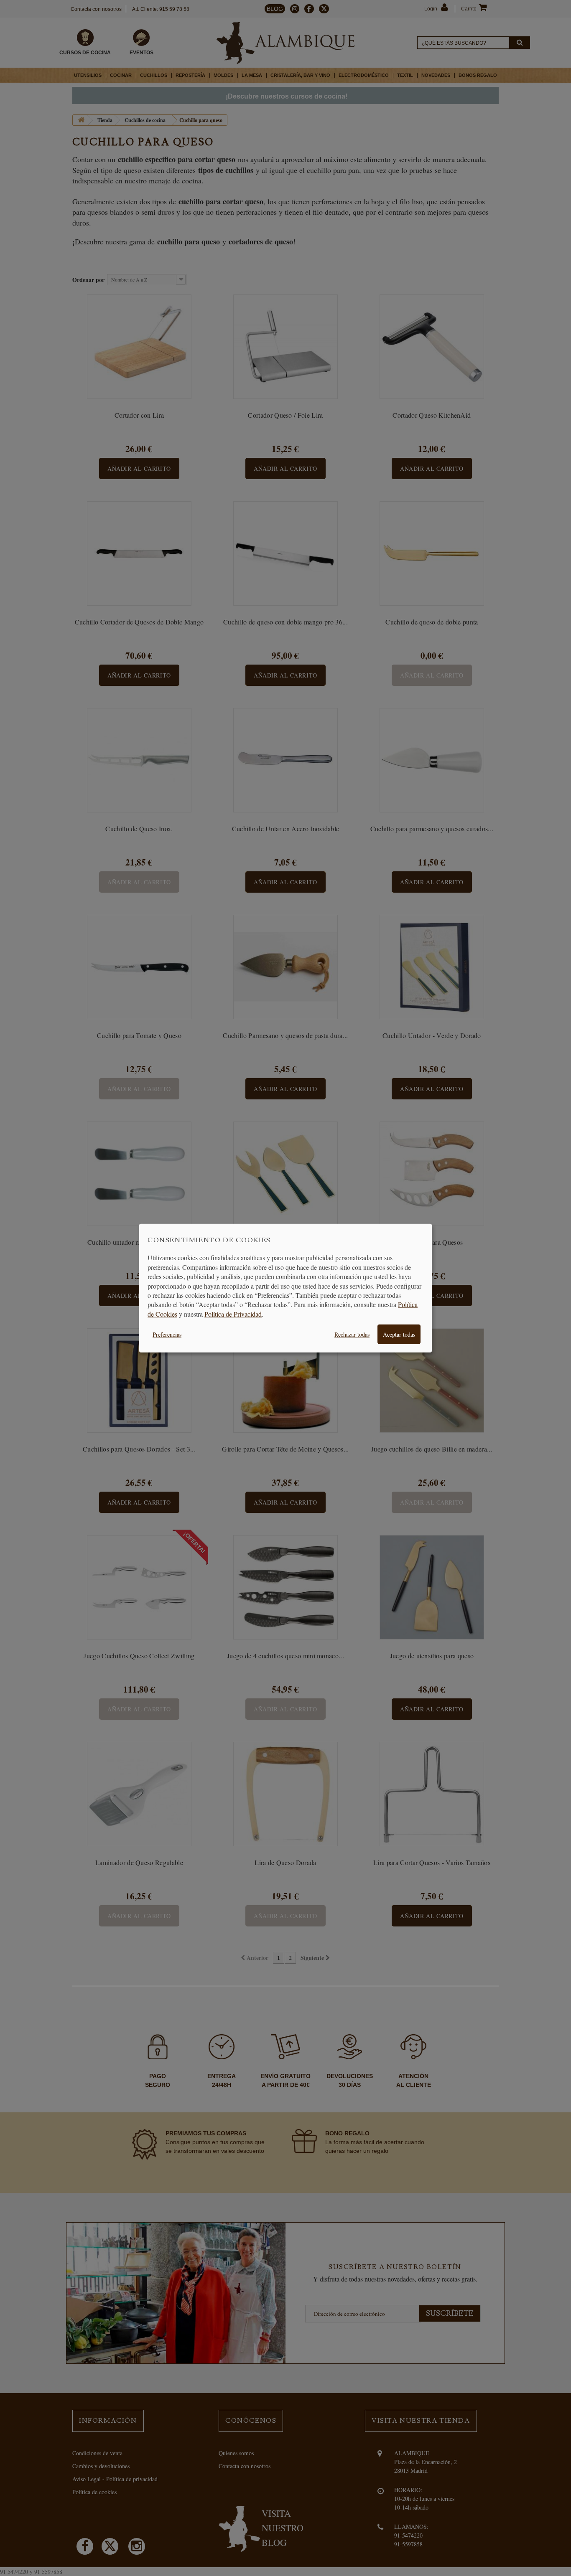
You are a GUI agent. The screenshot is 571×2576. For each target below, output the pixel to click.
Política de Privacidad (233, 1313)
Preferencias (167, 1334)
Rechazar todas (352, 1334)
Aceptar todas (399, 1334)
